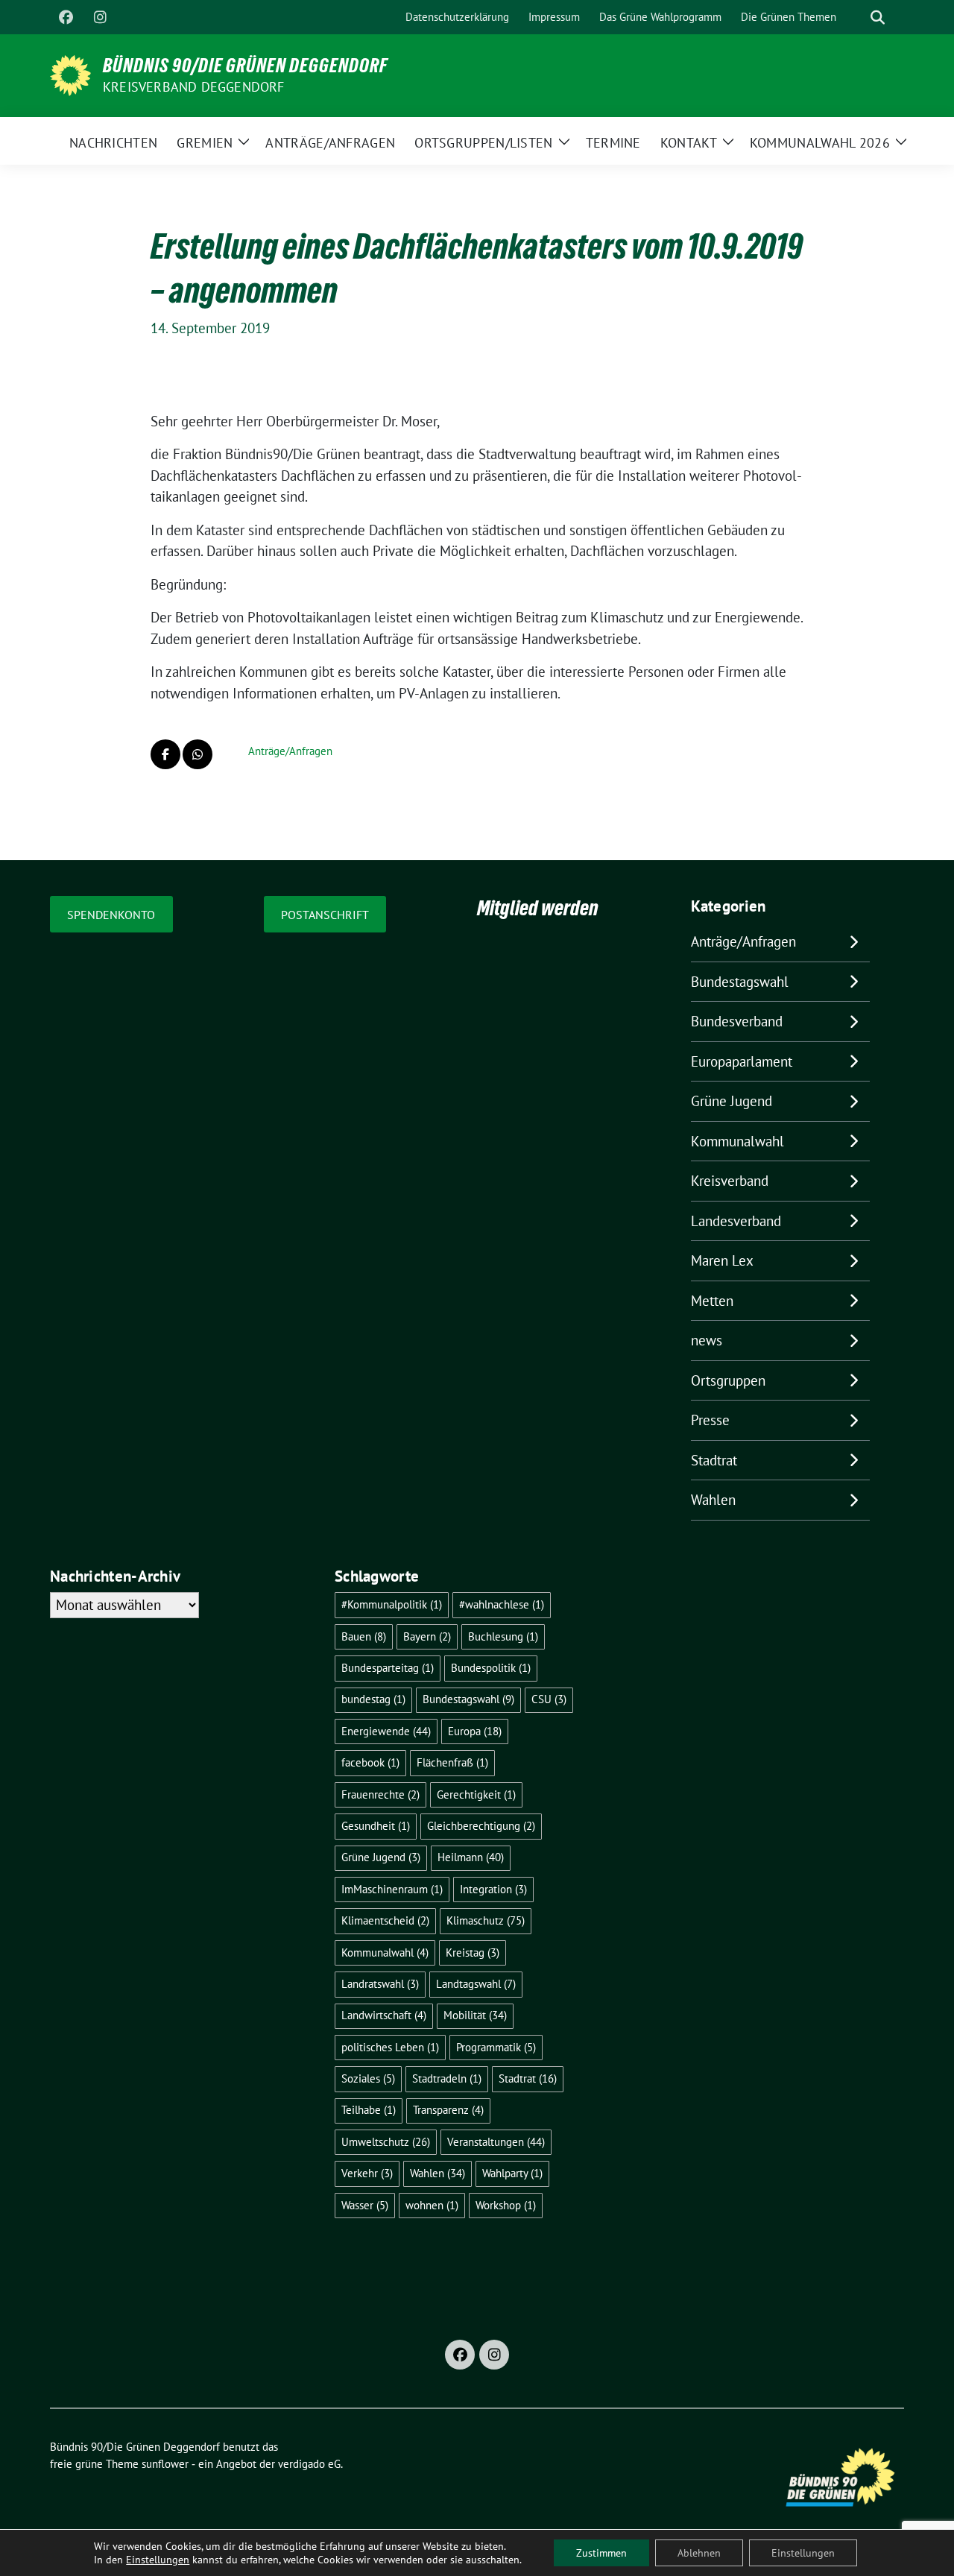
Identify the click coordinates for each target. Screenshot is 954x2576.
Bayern (427, 1636)
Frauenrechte (380, 1794)
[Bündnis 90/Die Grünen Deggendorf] (70, 74)
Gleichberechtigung (481, 1826)
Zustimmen (601, 2553)
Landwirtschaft (384, 2015)
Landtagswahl (476, 1984)
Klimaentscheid (385, 1920)
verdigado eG (309, 2464)
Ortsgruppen (728, 1380)
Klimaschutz (486, 1920)
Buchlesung (503, 1636)
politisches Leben (390, 2047)
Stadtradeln (447, 2078)
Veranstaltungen (496, 2142)
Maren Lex (722, 1260)
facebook (370, 1762)
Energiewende (386, 1731)
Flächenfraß (452, 1762)
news (707, 1340)
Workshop (506, 2205)
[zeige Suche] (878, 18)
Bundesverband (737, 1021)
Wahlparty (512, 2173)
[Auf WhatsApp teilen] (198, 754)
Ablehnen (699, 2553)
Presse (710, 1420)
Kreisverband (730, 1181)
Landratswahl (380, 1984)
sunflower (165, 2464)
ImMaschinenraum (392, 1889)
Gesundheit (376, 1826)
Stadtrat (714, 1460)
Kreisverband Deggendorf (194, 87)
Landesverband (736, 1221)
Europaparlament (742, 1061)
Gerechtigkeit (476, 1794)
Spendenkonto (111, 915)
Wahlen (713, 1500)
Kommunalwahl (737, 1141)
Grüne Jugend (732, 1101)
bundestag (373, 1699)
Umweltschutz (386, 2142)
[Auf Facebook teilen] (165, 754)
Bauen (364, 1636)
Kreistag (473, 1952)
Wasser (365, 2205)
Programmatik (496, 2047)
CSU (549, 1699)
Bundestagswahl (740, 982)
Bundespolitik (491, 1668)
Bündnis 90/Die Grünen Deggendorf (245, 66)
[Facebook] (66, 17)
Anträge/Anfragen (290, 751)
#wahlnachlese (502, 1604)
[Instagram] (100, 17)
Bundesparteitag (388, 1668)
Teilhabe (369, 2110)
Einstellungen (158, 2560)
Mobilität (475, 2015)
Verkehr (367, 2173)
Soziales (368, 2078)
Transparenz (448, 2110)
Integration (493, 1889)
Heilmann (471, 1857)
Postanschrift (325, 915)
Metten (712, 1301)
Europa (475, 1731)
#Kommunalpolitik (392, 1604)
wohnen (432, 2205)
